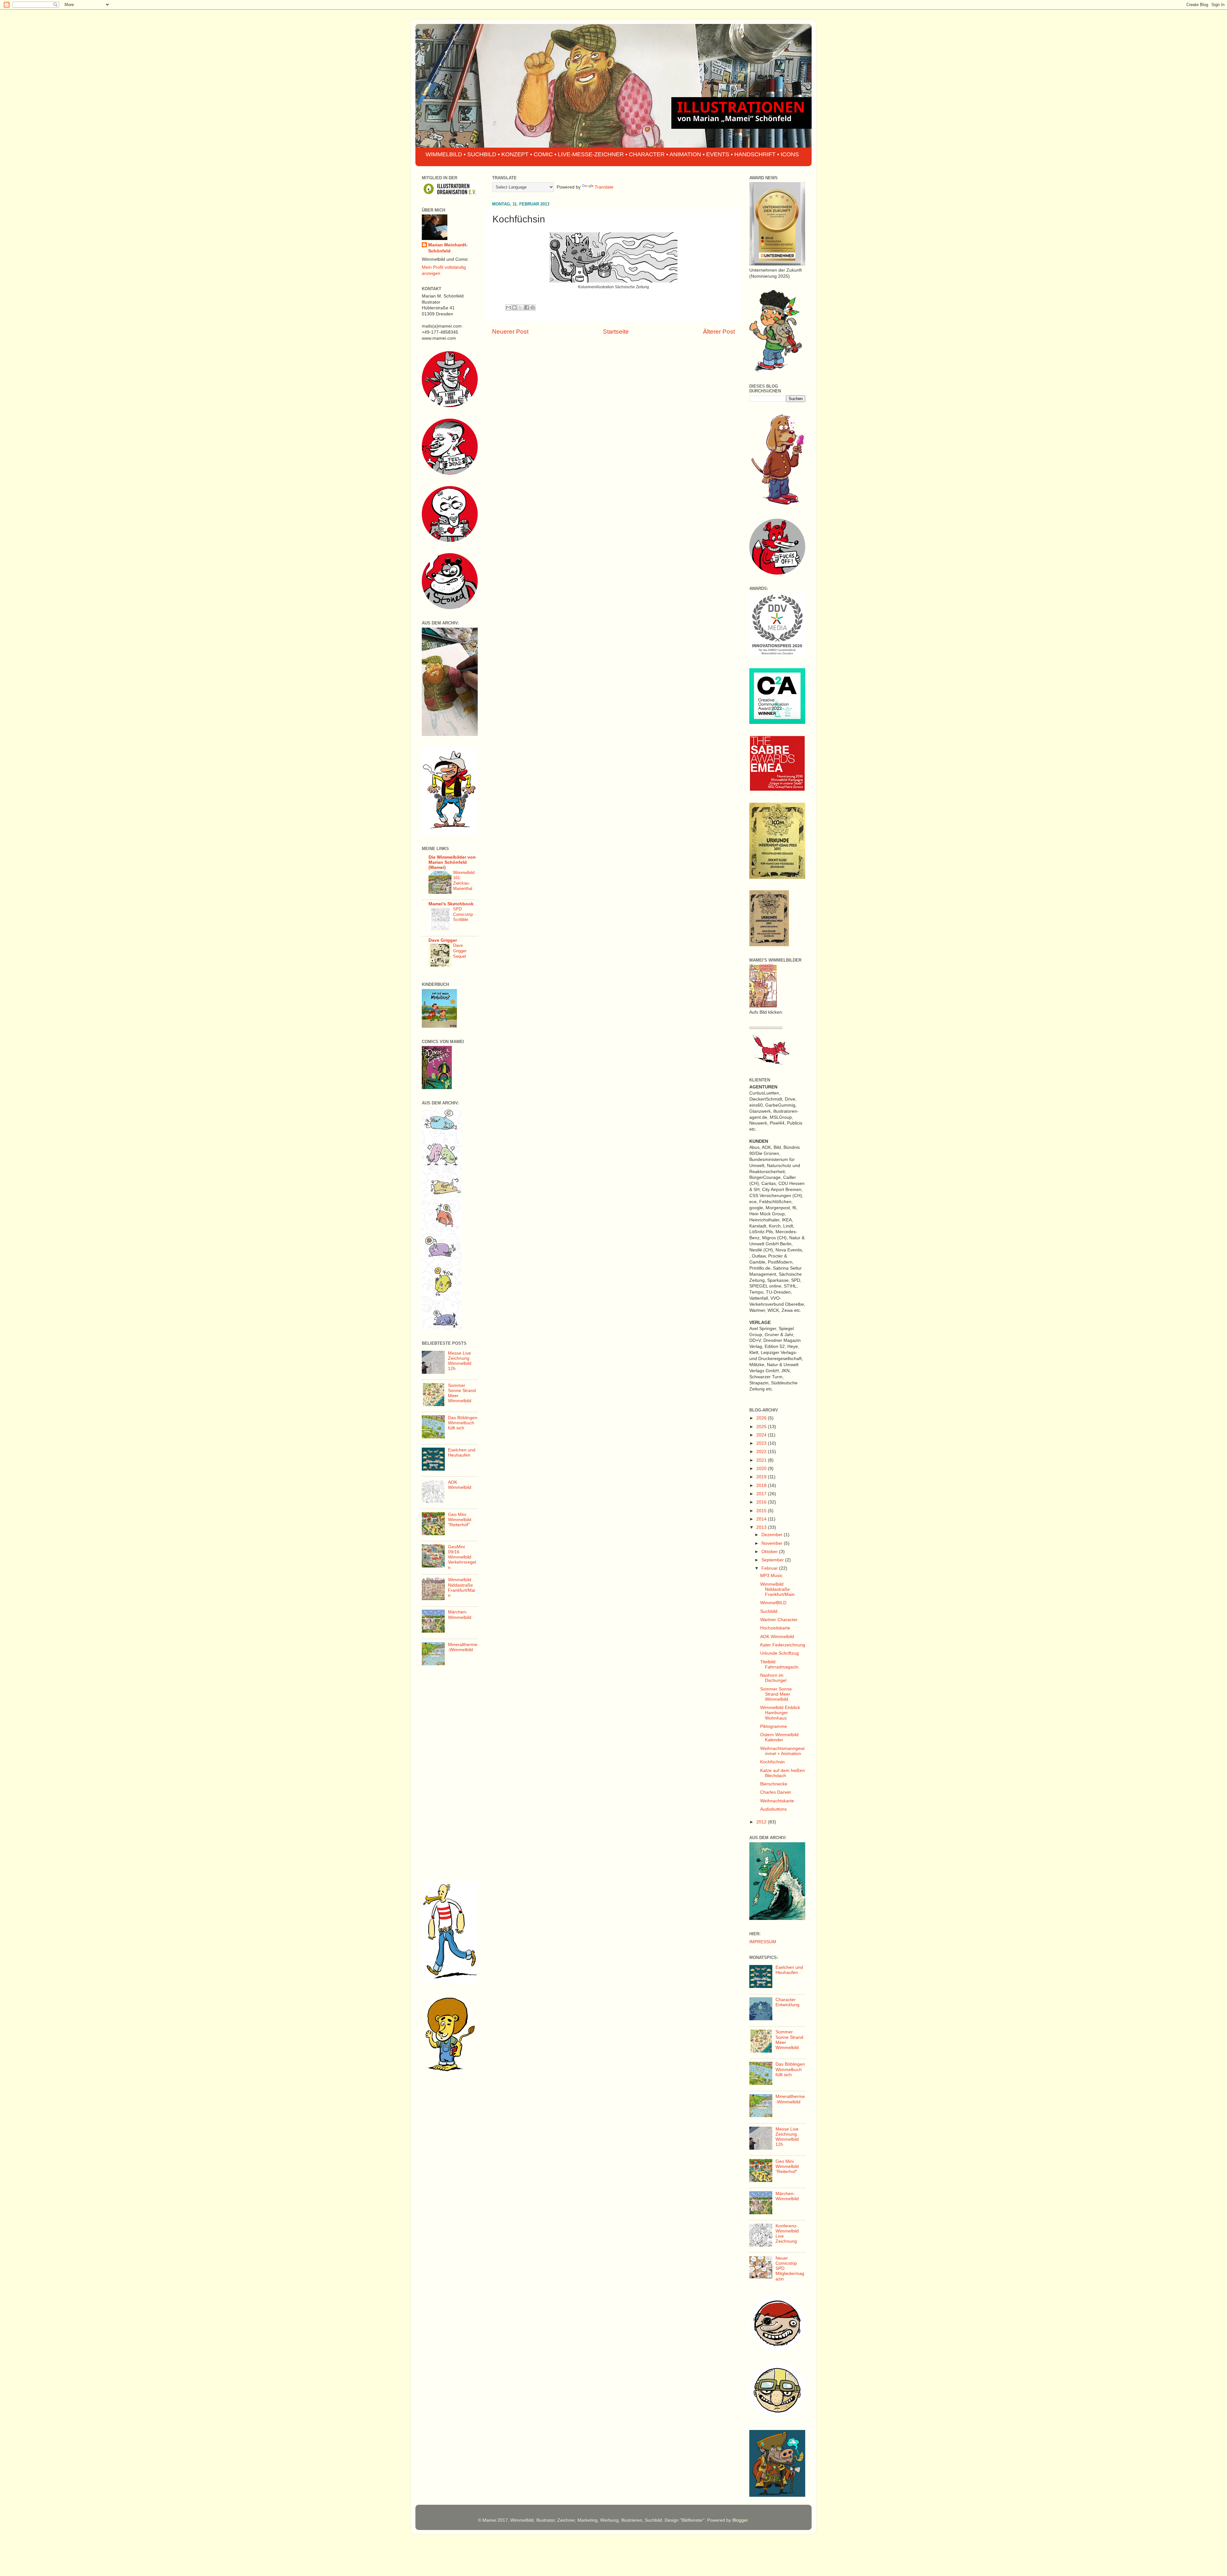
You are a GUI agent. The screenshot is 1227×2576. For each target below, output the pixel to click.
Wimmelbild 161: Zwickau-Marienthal (464, 881)
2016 (762, 1502)
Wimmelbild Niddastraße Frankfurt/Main (462, 1588)
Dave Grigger (443, 940)
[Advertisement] (450, 1776)
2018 (762, 1485)
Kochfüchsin (772, 1762)
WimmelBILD (773, 1603)
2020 (762, 1469)
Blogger (740, 2520)
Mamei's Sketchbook (451, 904)
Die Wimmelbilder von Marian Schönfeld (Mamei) (452, 862)
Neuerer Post (510, 332)
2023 (762, 1443)
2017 (762, 1494)
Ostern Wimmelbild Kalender (779, 1737)
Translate (604, 187)
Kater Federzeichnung (783, 1645)
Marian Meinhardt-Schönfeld (448, 248)
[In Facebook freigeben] (527, 307)
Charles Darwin (776, 1792)
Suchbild (769, 1611)
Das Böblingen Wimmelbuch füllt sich (463, 1423)
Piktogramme (774, 1726)
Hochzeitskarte (775, 1628)
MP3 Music (771, 1576)
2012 (762, 1822)
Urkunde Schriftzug (779, 1653)
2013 (762, 1527)
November (773, 1543)
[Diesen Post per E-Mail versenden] (508, 307)
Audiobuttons (773, 1809)
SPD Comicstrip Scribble (463, 914)
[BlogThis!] (514, 307)
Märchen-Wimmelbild (460, 1615)
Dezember (773, 1535)
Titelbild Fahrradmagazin (779, 1664)
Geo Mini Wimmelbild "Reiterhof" (460, 1520)
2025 (762, 1427)
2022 (762, 1452)
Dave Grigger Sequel (460, 951)
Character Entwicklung (787, 2002)
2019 (762, 1477)
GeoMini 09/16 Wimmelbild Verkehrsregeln (462, 1557)
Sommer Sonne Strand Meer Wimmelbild (776, 1694)
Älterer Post (719, 332)
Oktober (770, 1552)
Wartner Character (779, 1620)
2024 (762, 1435)
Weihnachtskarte (777, 1801)
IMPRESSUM (763, 1942)
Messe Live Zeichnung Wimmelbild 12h (460, 1361)
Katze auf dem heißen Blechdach (783, 1773)
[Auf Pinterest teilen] (533, 307)
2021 (762, 1460)
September (773, 1560)
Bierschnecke (774, 1784)
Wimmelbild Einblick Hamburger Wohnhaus (780, 1713)
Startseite (616, 332)
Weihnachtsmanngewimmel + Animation (782, 1751)
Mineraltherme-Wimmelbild (463, 1647)
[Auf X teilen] (521, 307)
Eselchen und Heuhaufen (462, 1453)
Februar (770, 1568)
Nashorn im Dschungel (773, 1678)
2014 (762, 1519)
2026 (762, 1418)
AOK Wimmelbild (460, 1485)
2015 (762, 1511)
